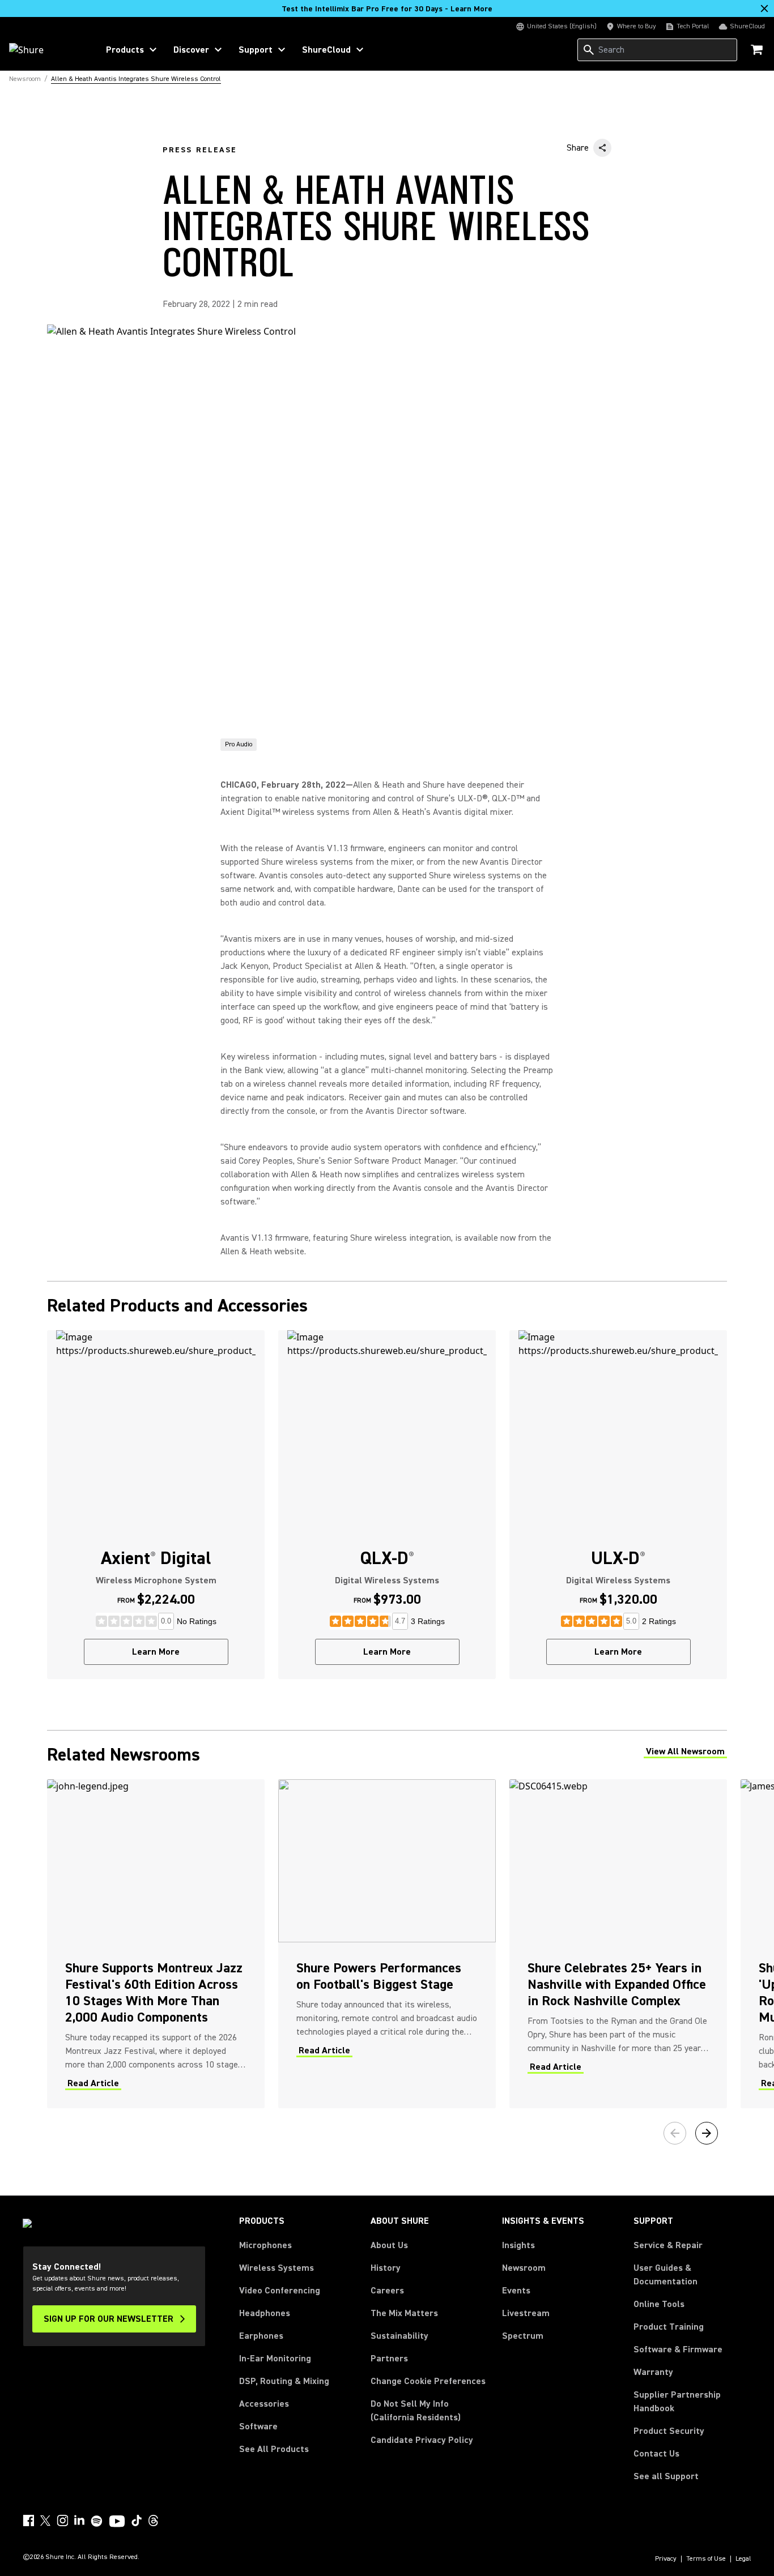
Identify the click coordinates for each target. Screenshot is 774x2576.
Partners (389, 2359)
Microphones (265, 2245)
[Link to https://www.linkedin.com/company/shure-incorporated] (79, 2521)
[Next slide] (707, 2133)
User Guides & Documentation (665, 2275)
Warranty (653, 2372)
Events (516, 2291)
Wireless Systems (277, 2268)
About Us (389, 2245)
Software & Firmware (678, 2349)
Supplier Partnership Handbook (692, 2402)
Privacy (666, 2559)
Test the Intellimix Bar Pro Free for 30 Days (387, 9)
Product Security (669, 2431)
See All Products (274, 2449)
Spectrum (523, 2336)
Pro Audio (239, 744)
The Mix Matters (404, 2313)
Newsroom (524, 2268)
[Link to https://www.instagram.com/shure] (62, 2521)
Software (258, 2427)
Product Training (669, 2327)
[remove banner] (764, 8)
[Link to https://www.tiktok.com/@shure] (137, 2521)
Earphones (261, 2336)
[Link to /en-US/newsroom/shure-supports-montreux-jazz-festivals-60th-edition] (156, 1943)
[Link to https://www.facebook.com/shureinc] (28, 2521)
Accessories (264, 2404)
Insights (518, 2245)
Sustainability (399, 2336)
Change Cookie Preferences (428, 2381)
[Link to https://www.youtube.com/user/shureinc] (117, 2522)
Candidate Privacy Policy (422, 2440)
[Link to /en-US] (46, 50)
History (386, 2268)
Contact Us (656, 2454)
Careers (387, 2291)
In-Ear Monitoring (275, 2359)
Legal (743, 2559)
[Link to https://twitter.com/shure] (45, 2521)
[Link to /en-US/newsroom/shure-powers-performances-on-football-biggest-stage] (387, 1943)
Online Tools (659, 2304)
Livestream (526, 2313)
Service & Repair (668, 2245)
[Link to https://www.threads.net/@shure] (154, 2521)
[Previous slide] (675, 2133)
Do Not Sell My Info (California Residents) (416, 2411)
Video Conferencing (280, 2291)
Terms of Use (706, 2559)
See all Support (666, 2476)
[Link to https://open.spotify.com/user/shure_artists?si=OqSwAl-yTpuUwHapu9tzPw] (97, 2521)
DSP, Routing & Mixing (284, 2381)
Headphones (265, 2313)
